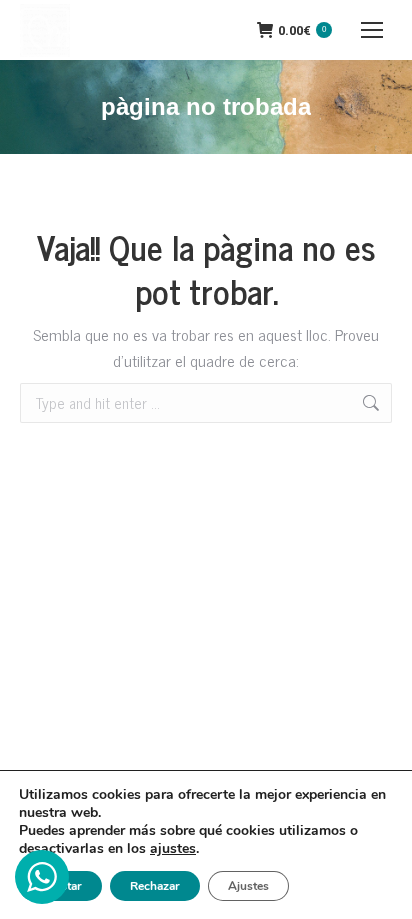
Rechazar (155, 886)
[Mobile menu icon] (372, 30)
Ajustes (248, 886)
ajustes (173, 849)
